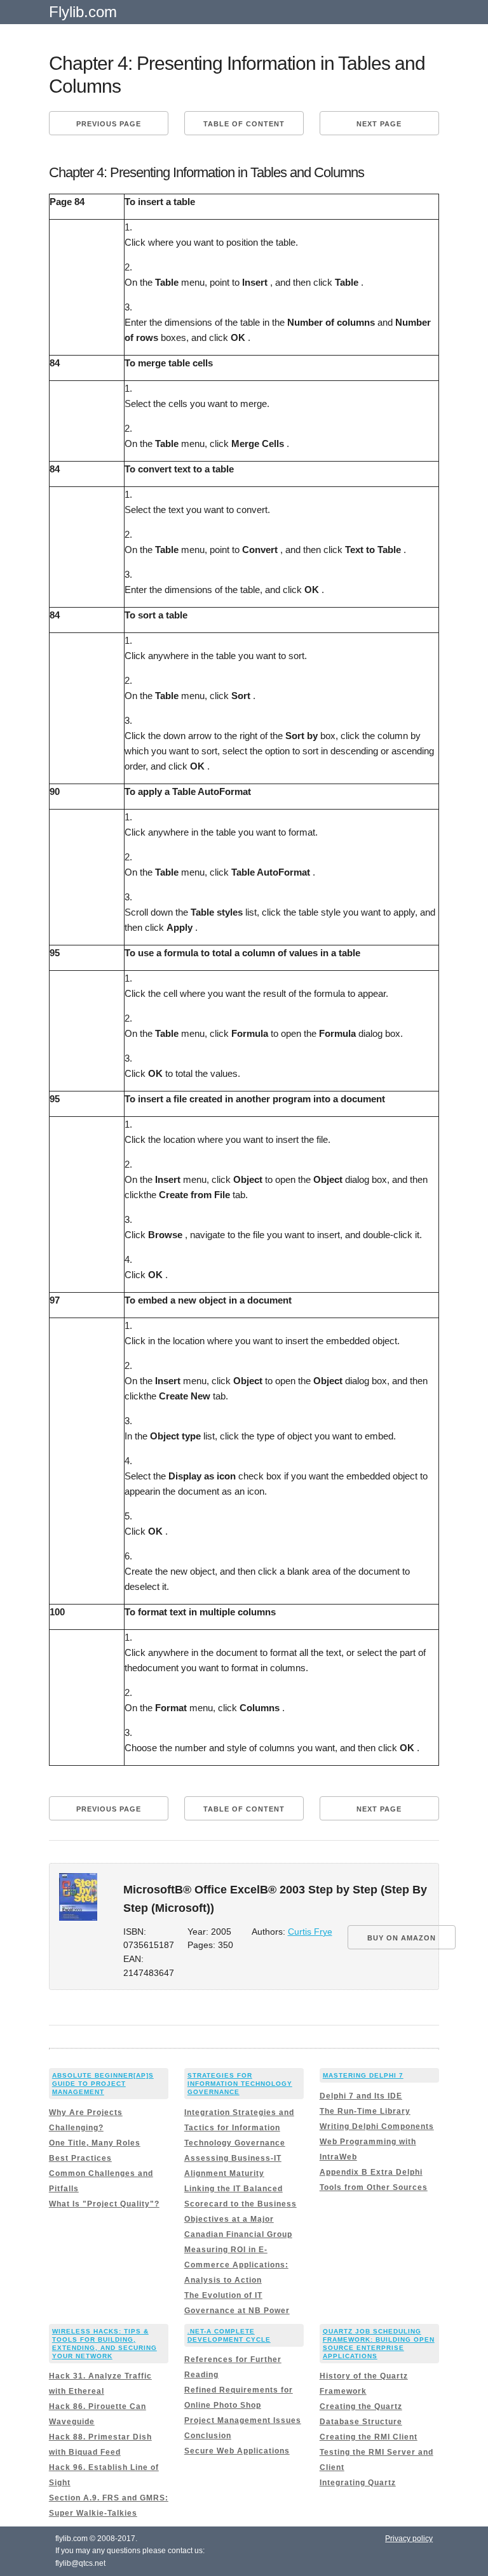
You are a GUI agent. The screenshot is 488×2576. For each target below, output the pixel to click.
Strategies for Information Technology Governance (240, 2084)
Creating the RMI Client (369, 2437)
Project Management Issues (243, 2420)
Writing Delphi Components (377, 2126)
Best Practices (80, 2158)
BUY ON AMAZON (402, 1938)
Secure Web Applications (237, 2451)
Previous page (109, 124)
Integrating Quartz (358, 2483)
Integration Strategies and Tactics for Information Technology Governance (239, 2128)
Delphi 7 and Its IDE (361, 2096)
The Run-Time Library (365, 2111)
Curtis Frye (310, 1932)
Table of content (244, 124)
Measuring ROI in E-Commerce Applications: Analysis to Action (236, 2265)
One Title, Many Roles (95, 2143)
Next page (379, 124)
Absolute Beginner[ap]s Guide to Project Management (103, 2084)
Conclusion (208, 2436)
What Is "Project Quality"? (104, 2204)
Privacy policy (409, 2539)
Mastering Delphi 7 (363, 2075)
